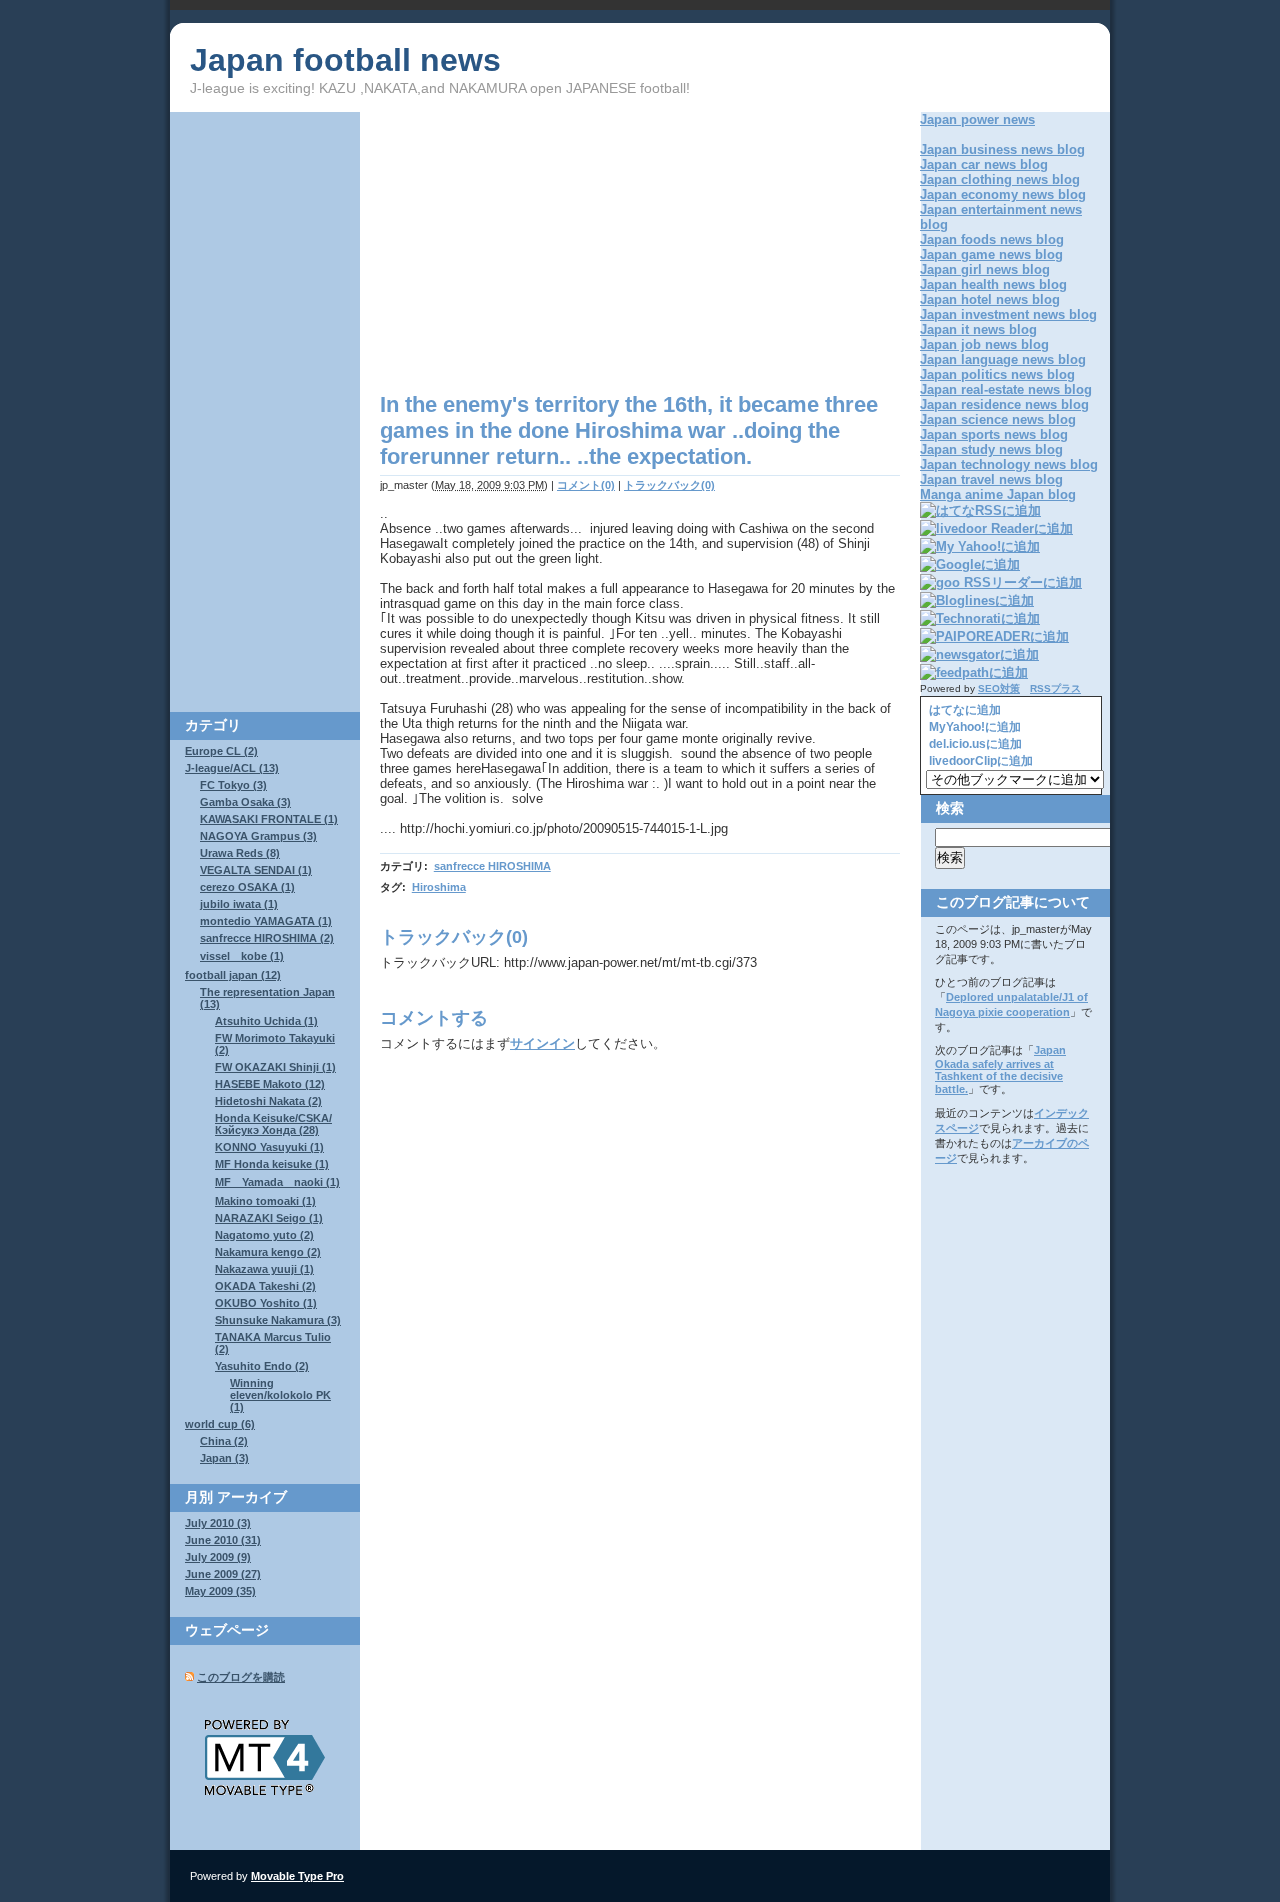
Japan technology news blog (1009, 464)
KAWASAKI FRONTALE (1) (269, 819)
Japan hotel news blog (990, 299)
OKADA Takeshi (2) (265, 1286)
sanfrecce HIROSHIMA (492, 866)
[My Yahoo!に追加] (980, 546)
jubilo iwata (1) (239, 904)
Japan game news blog (991, 254)
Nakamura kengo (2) (268, 1252)
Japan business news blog (1002, 149)
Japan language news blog (1003, 359)
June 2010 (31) (223, 1540)
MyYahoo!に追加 (973, 727)
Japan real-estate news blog (1006, 389)
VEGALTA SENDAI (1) (256, 870)
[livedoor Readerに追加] (996, 528)
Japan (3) (224, 1458)
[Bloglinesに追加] (977, 600)
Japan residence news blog (1004, 404)
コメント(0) (586, 485)
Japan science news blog (998, 419)
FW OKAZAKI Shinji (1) (275, 1067)
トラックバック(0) (669, 485)
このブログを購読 (241, 1677)
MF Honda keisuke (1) (272, 1164)
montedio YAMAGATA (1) (266, 921)
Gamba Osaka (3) (245, 802)
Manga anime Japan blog (998, 494)
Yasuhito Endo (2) (262, 1366)
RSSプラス (1055, 688)
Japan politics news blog (997, 374)
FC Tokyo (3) (233, 785)
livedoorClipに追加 (979, 761)
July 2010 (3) (218, 1523)
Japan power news (977, 119)
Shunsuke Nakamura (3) (278, 1320)
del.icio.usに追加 (974, 744)
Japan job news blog (984, 344)
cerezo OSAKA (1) (247, 887)
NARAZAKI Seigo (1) (269, 1218)
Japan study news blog (991, 449)
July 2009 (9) (218, 1557)
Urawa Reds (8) (240, 853)
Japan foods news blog (992, 239)
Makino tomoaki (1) (265, 1201)
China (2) (224, 1441)
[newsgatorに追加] (979, 654)
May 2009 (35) (220, 1591)
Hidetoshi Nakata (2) (268, 1101)
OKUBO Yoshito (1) (266, 1303)
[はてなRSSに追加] (980, 510)
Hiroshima (439, 887)
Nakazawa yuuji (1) (264, 1269)
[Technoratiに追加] (980, 618)
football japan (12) (233, 975)
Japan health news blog (993, 284)
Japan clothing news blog (1000, 179)
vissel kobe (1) (242, 956)
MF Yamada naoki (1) (277, 1182)
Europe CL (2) (221, 751)
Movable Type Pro (297, 1876)
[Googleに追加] (970, 564)
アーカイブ (252, 1497)
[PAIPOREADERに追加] (994, 636)
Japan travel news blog (991, 479)
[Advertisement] (548, 252)
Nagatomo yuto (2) (264, 1235)
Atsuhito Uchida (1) (266, 1021)
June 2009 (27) (223, 1574)
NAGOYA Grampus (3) (258, 836)
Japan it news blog (978, 329)
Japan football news (345, 60)
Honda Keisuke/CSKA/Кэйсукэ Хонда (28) (273, 1124)
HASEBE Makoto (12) (270, 1084)
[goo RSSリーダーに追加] (1001, 582)
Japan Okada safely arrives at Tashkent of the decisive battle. (1000, 1069)
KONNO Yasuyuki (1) (269, 1147)
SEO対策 (999, 688)
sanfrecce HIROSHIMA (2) (267, 938)
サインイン (542, 1043)
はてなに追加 (963, 710)
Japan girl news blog (985, 269)
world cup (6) (220, 1424)
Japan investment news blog (1008, 314)
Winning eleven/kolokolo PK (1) (280, 1395)
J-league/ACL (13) (232, 768)
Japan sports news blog (994, 434)
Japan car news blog (984, 164)
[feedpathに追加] (974, 672)
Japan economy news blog (1003, 194)
